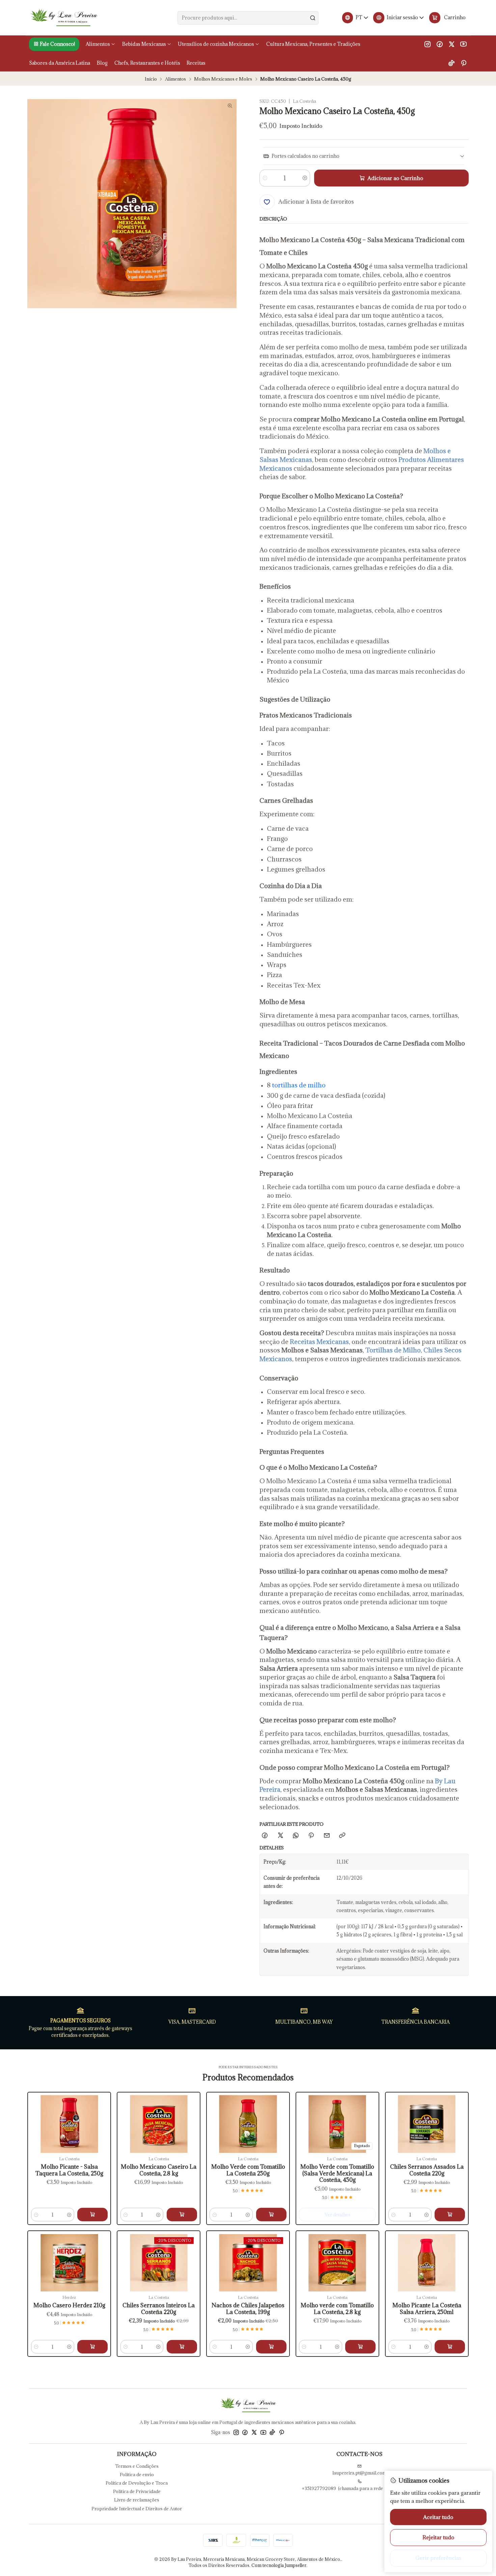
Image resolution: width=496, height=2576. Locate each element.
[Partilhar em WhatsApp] (296, 1836)
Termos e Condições (137, 2466)
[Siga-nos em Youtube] (463, 44)
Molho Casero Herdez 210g (69, 2305)
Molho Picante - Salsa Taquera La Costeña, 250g (69, 2170)
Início (151, 79)
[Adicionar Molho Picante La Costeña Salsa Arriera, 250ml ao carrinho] (450, 2347)
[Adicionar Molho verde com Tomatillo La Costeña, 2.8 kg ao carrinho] (360, 2347)
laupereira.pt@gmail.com (359, 2473)
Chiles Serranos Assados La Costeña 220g (427, 2170)
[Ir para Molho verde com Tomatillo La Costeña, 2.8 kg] (337, 2263)
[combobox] (248, 18)
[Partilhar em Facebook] (265, 1836)
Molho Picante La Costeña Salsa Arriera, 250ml (427, 2309)
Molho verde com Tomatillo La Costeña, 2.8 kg (337, 2309)
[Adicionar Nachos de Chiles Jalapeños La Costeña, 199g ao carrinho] (271, 2347)
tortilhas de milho (299, 1085)
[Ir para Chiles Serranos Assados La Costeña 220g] (427, 2124)
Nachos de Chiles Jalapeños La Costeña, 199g (248, 2309)
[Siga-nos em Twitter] (452, 44)
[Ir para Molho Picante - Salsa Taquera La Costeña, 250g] (69, 2124)
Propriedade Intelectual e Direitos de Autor (137, 2509)
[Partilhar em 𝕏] (280, 1836)
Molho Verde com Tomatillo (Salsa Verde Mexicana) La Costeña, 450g (337, 2173)
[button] (54, 44)
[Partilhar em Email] (327, 1836)
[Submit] (313, 18)
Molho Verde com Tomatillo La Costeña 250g (248, 2170)
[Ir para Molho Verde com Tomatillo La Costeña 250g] (248, 2124)
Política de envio (137, 2475)
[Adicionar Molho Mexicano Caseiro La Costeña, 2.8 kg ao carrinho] (182, 2215)
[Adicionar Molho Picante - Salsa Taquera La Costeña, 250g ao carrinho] (92, 2215)
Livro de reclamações (137, 2500)
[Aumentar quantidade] (305, 178)
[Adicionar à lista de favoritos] (37, 2115)
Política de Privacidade (137, 2491)
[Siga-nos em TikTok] (451, 63)
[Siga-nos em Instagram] (428, 44)
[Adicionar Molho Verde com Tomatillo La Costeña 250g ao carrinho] (271, 2215)
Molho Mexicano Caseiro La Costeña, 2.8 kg (159, 2170)
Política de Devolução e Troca (137, 2483)
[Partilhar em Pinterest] (311, 1836)
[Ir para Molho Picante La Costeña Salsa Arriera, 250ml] (427, 2263)
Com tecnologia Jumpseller (279, 2565)
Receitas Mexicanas (319, 1342)
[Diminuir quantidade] (265, 178)
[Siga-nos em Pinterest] (463, 63)
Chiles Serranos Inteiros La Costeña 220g (159, 2309)
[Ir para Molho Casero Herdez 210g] (69, 2263)
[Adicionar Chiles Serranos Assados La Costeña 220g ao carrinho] (450, 2215)
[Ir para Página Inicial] (64, 18)
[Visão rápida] (37, 2131)
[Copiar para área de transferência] (342, 1836)
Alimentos (175, 79)
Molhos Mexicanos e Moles (223, 79)
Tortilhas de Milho (393, 1350)
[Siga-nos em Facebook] (440, 44)
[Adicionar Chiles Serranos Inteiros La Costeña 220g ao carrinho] (182, 2347)
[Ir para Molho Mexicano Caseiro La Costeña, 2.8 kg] (159, 2124)
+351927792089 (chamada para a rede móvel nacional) (359, 2488)
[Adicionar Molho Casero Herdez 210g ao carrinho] (92, 2347)
